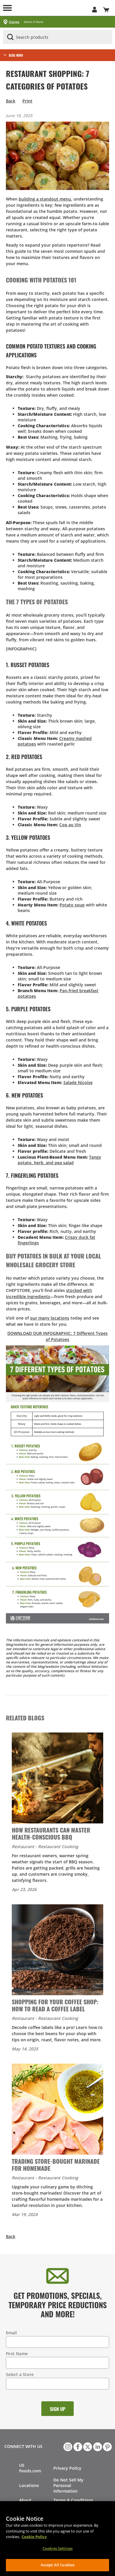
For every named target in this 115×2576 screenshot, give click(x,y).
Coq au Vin (70, 825)
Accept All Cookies (57, 2565)
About (25, 2500)
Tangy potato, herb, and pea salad (59, 1160)
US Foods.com (30, 2468)
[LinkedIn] (97, 2446)
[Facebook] (77, 2446)
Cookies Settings (57, 2548)
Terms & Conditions (73, 2500)
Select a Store (20, 2374)
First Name (17, 2354)
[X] (87, 2446)
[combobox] (57, 37)
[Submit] (10, 37)
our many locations (50, 1318)
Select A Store (34, 22)
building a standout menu (45, 199)
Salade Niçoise (78, 1082)
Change (14, 22)
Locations (29, 2485)
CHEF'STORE (52, 8)
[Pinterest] (107, 2446)
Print (27, 101)
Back (11, 101)
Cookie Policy (34, 2537)
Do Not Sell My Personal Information (68, 2485)
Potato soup (72, 905)
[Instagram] (67, 2446)
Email (11, 2333)
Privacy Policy (67, 2468)
